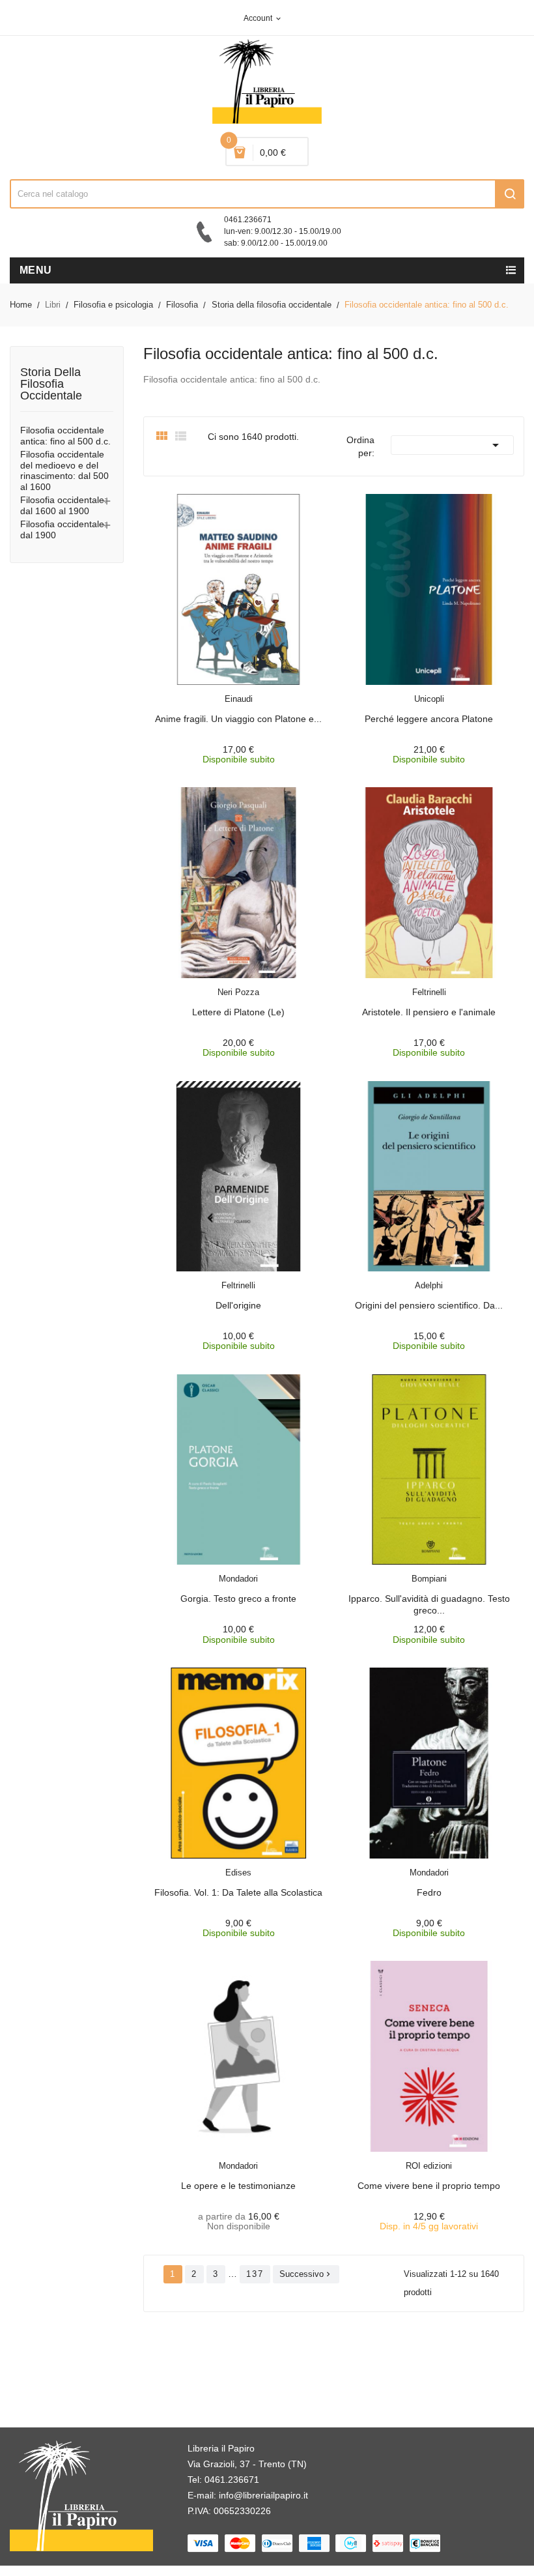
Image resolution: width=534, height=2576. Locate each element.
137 (255, 2274)
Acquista (250, 691)
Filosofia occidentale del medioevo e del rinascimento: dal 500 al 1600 (64, 470)
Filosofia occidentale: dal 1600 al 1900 (63, 505)
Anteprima (209, 691)
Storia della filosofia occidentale (51, 384)
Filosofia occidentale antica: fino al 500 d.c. (65, 436)
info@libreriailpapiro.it (263, 2495)
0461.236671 (232, 2480)
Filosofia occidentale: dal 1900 (63, 529)
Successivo (306, 2274)
